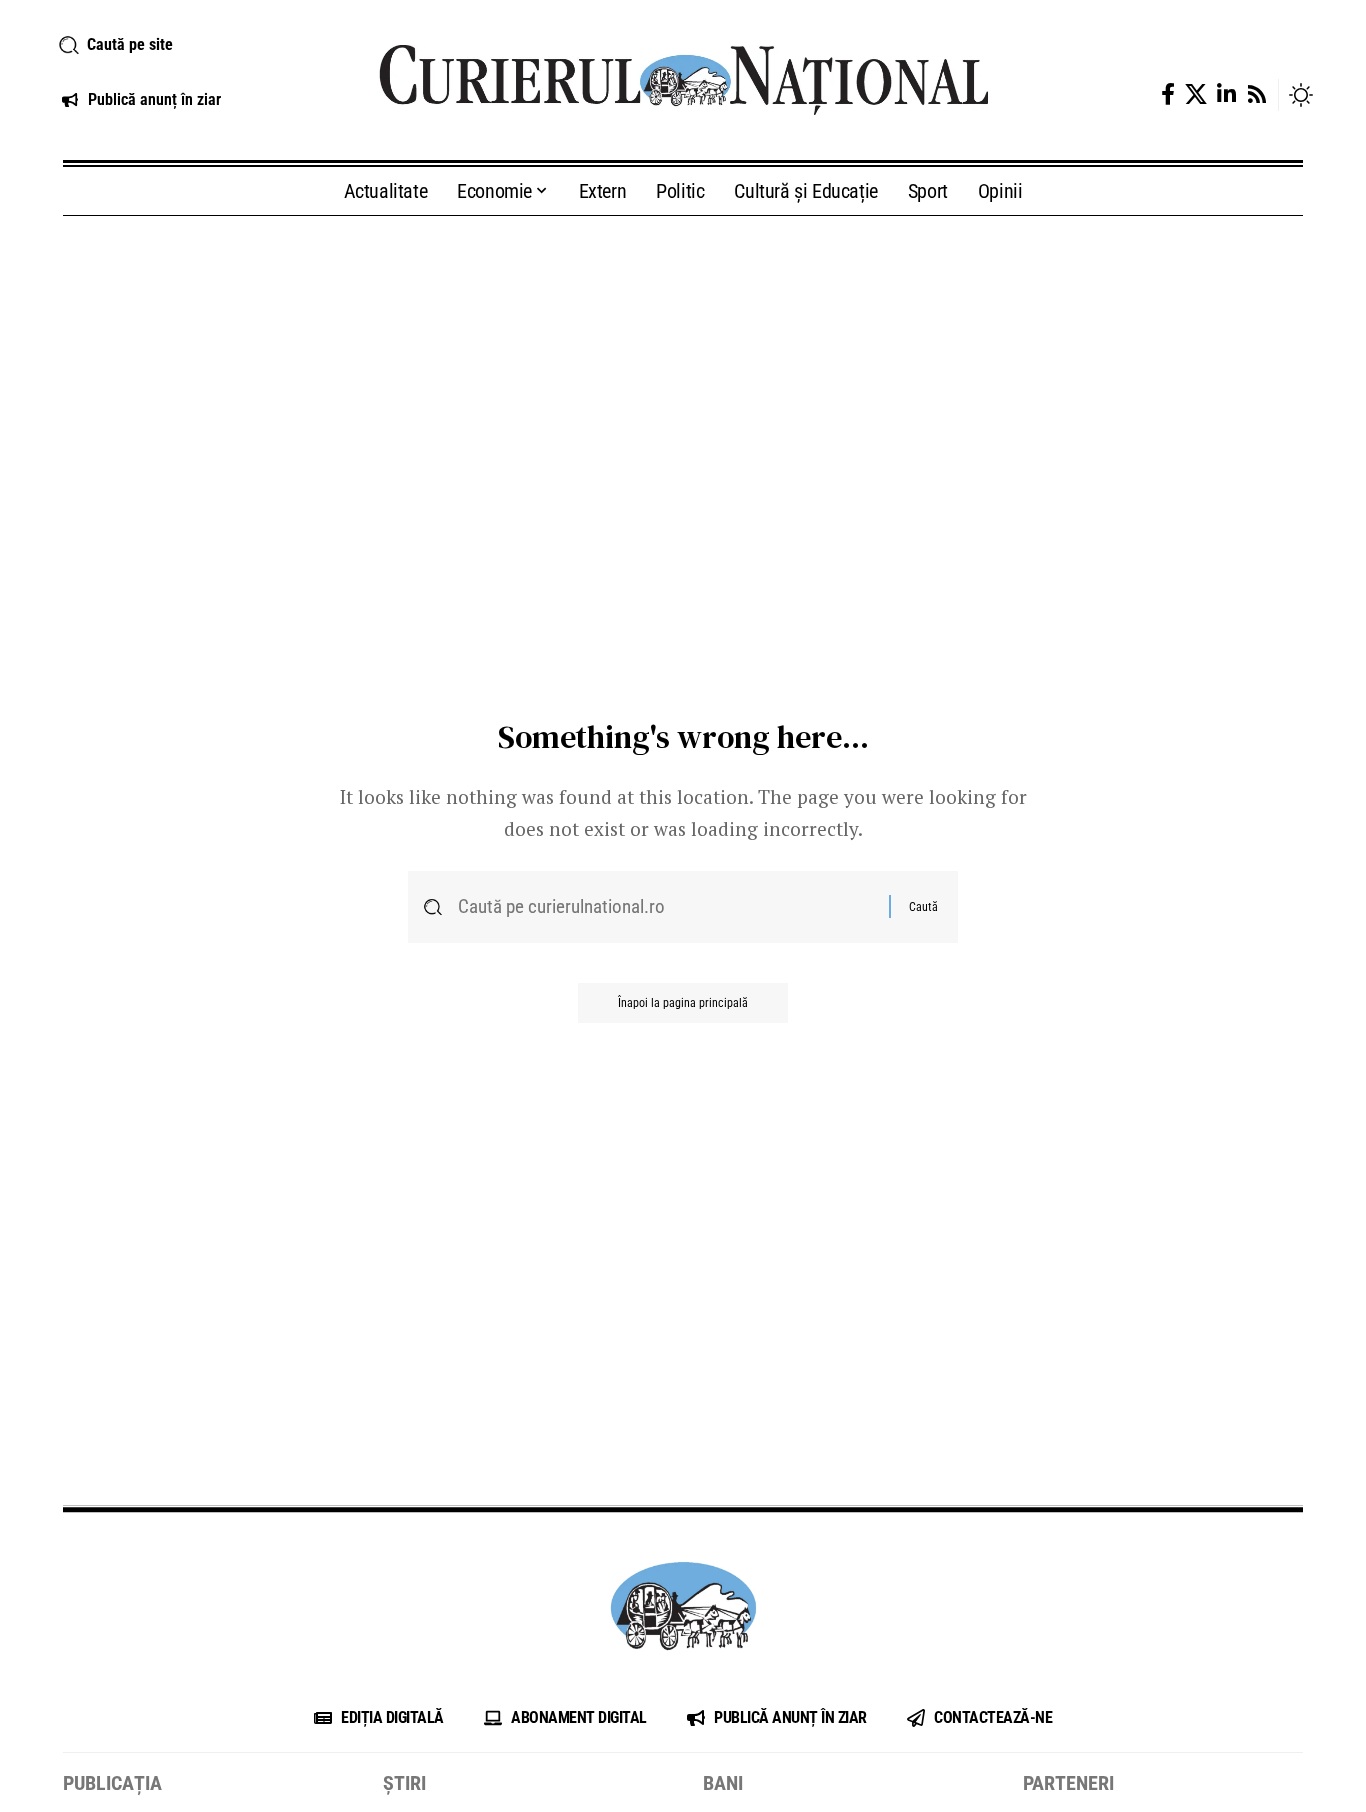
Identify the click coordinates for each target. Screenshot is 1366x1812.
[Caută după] (666, 907)
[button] (195, 45)
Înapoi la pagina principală (683, 1003)
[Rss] (1257, 94)
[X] (1196, 94)
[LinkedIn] (1226, 94)
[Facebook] (1168, 94)
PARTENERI (1068, 1783)
